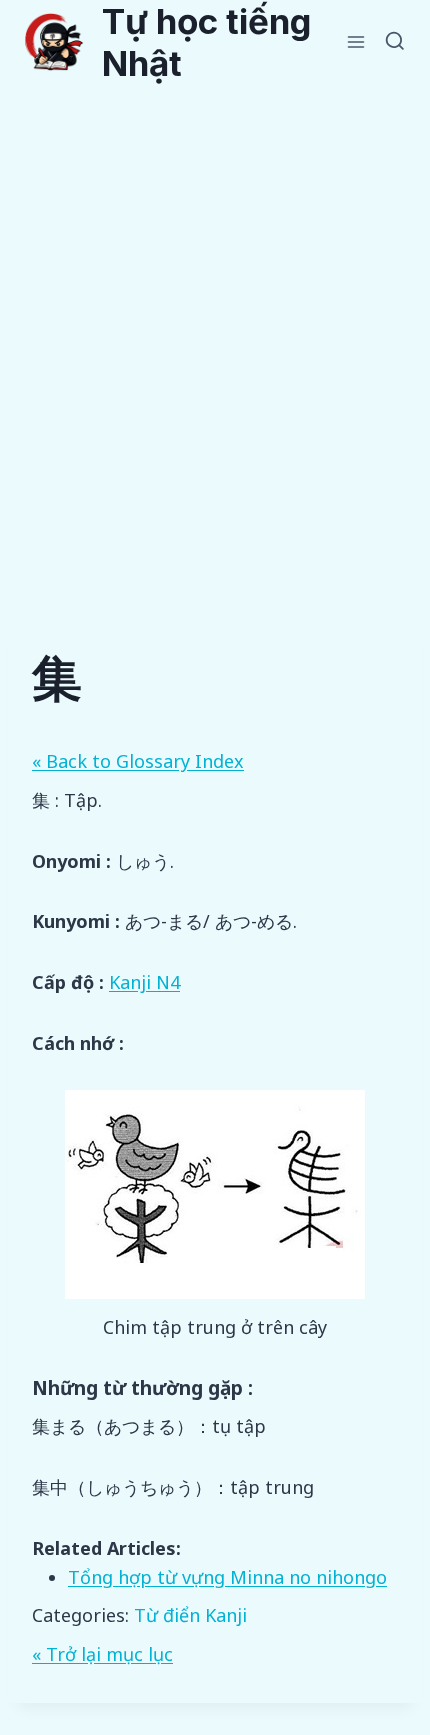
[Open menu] (356, 41)
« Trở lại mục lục (102, 1654)
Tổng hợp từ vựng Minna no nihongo (227, 1577)
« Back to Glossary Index (138, 761)
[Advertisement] (215, 309)
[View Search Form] (395, 42)
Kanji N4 (144, 982)
